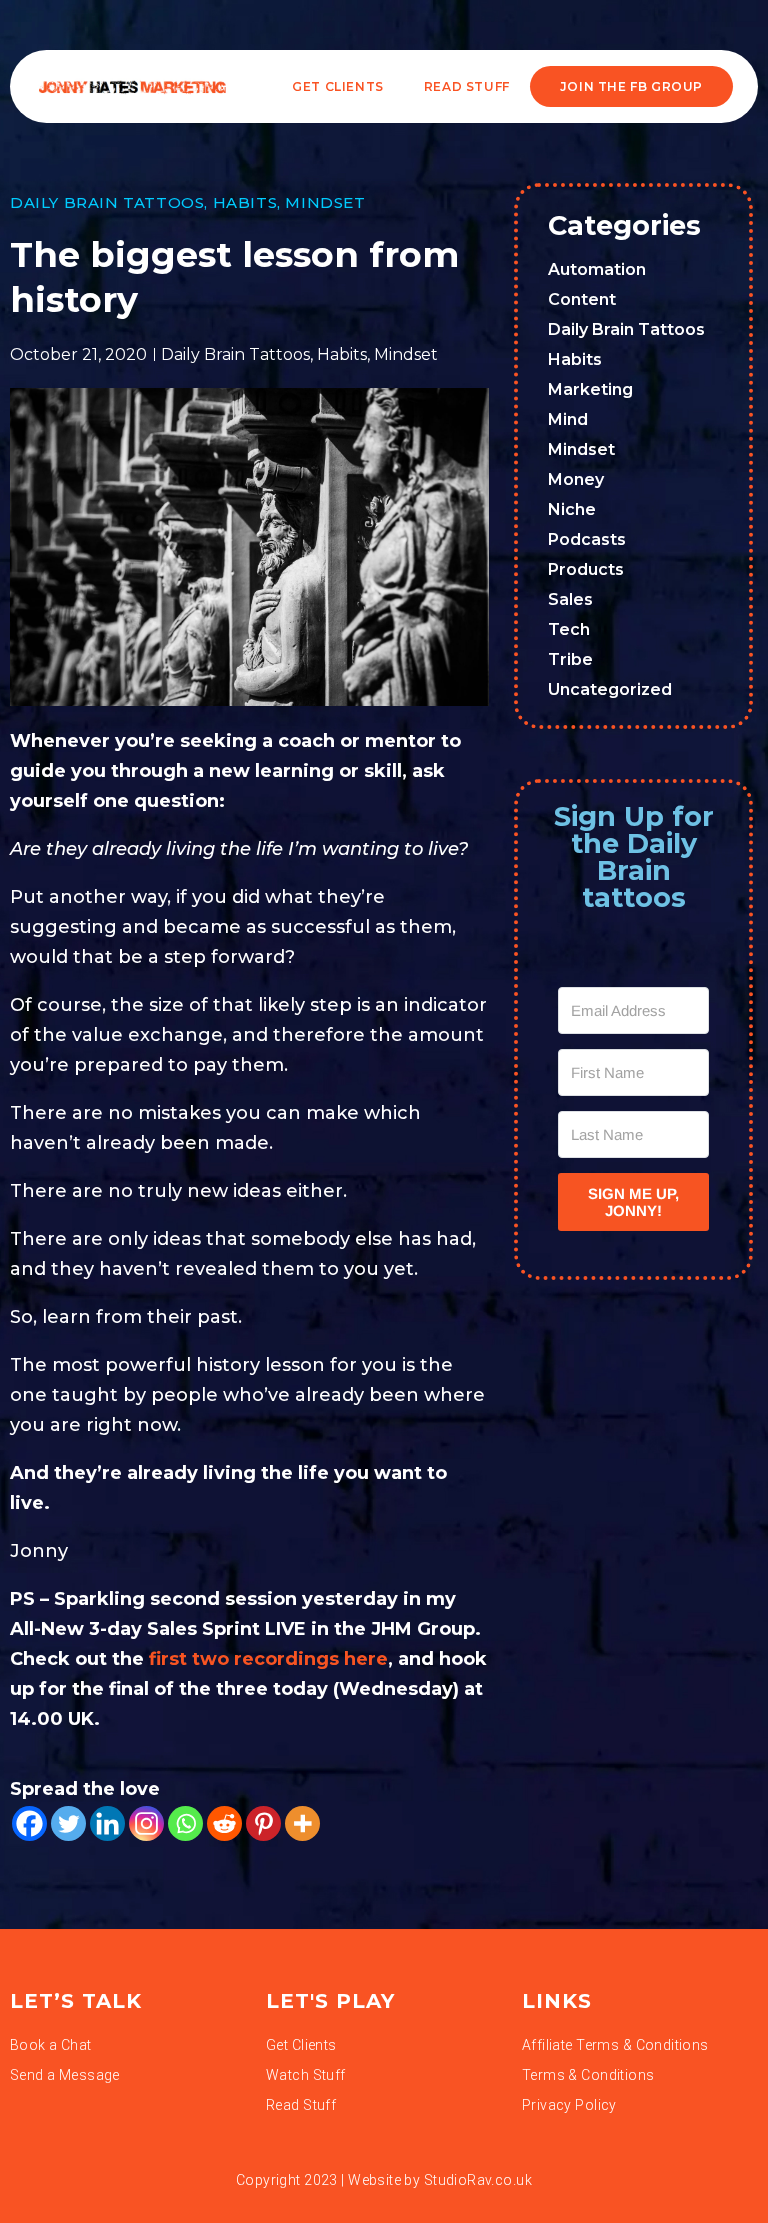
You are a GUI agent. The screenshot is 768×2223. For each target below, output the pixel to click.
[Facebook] (29, 1823)
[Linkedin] (107, 1823)
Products (586, 569)
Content (582, 299)
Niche (572, 509)
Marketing (590, 389)
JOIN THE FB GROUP (631, 86)
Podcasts (587, 539)
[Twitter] (68, 1823)
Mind (568, 419)
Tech (569, 629)
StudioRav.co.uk (478, 2180)
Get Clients (338, 86)
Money (576, 479)
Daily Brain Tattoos (107, 202)
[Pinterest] (263, 1823)
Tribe (570, 659)
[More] (302, 1823)
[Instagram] (146, 1823)
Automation (597, 269)
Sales (570, 599)
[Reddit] (224, 1823)
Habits (245, 202)
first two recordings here (268, 1659)
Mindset (325, 202)
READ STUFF (467, 86)
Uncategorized (610, 689)
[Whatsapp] (185, 1823)
